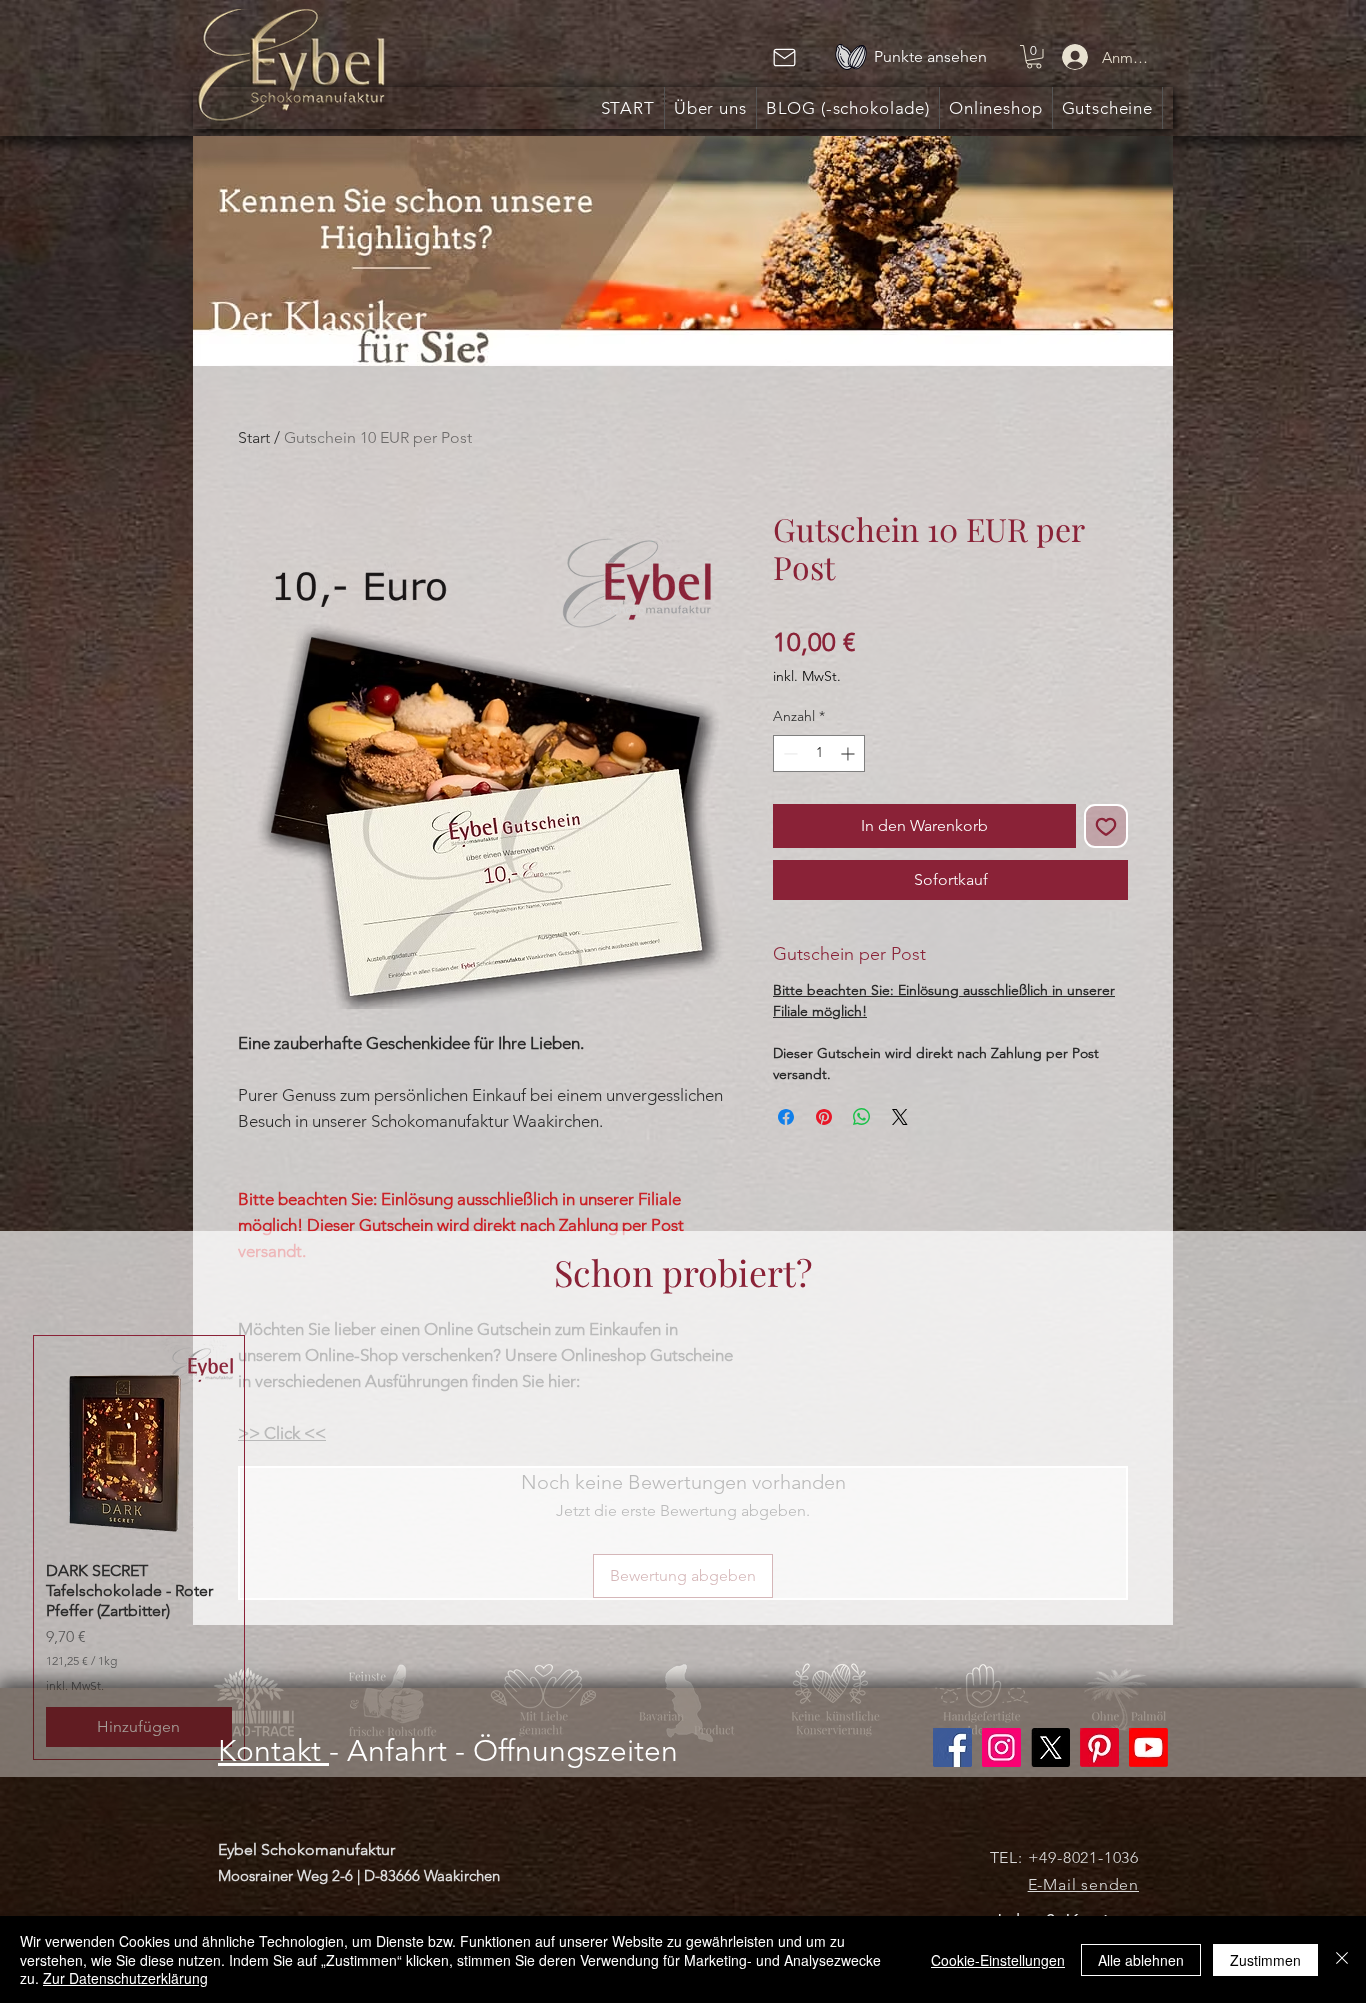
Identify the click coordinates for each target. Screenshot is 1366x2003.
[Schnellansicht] (139, 1441)
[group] (683, 1547)
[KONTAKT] (784, 57)
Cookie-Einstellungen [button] (998, 1960)
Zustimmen (1265, 1960)
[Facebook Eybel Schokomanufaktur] (952, 1747)
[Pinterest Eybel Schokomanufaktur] (1099, 1747)
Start (254, 437)
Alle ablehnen (1141, 1960)
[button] (1034, 57)
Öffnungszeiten (575, 1751)
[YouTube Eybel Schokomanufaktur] (1148, 1747)
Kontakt (273, 1751)
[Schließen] (1342, 1959)
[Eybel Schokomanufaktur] (1001, 1747)
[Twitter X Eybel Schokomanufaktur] (1050, 1747)
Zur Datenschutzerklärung (125, 1978)
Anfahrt (397, 1751)
